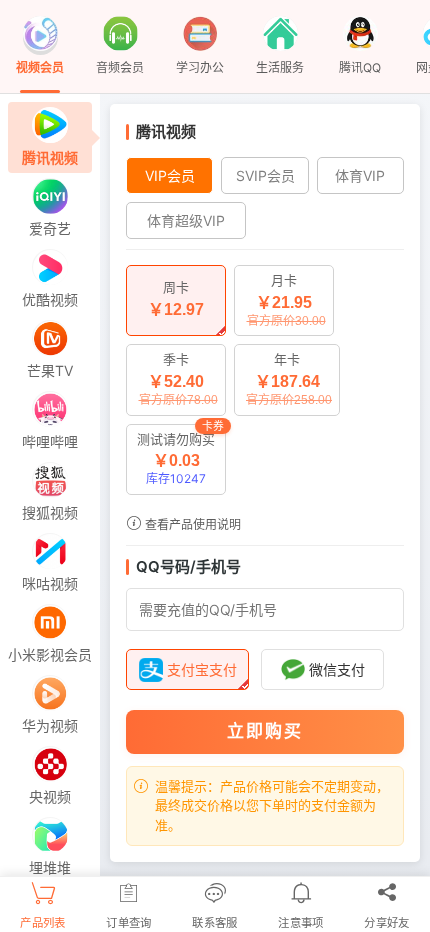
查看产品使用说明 (191, 524)
